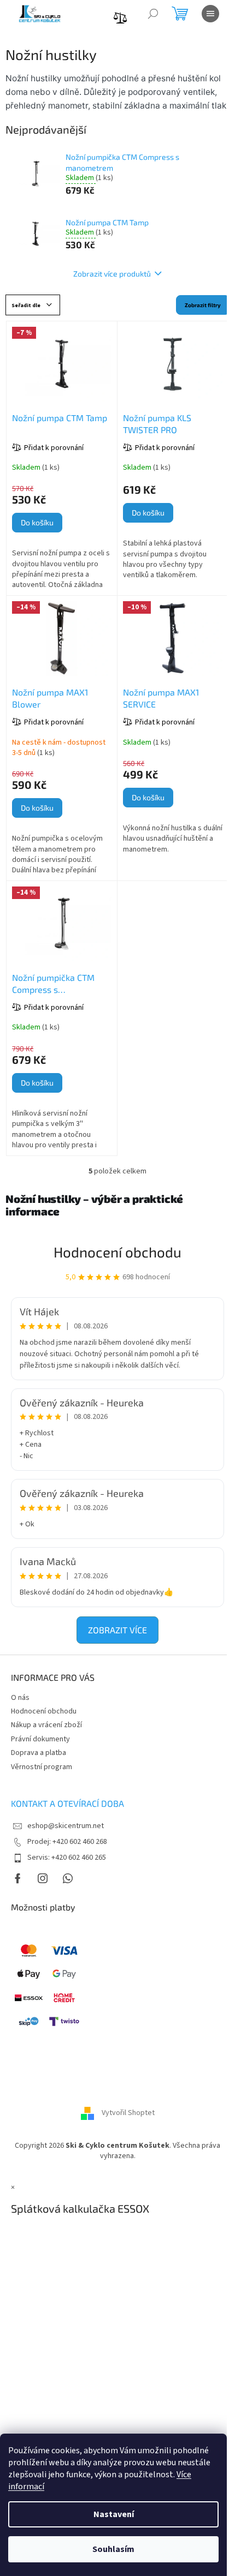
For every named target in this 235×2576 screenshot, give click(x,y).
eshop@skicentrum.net (66, 1826)
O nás (20, 1698)
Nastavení (114, 2514)
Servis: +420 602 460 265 (67, 1858)
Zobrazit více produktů (112, 274)
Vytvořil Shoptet (128, 2113)
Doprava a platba (39, 1753)
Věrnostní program (42, 1767)
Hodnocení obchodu (117, 1252)
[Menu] (210, 14)
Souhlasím (113, 2549)
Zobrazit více (117, 1630)
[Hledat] (153, 14)
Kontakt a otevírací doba (67, 1803)
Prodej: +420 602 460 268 (67, 1842)
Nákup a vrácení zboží (46, 1725)
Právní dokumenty (40, 1739)
